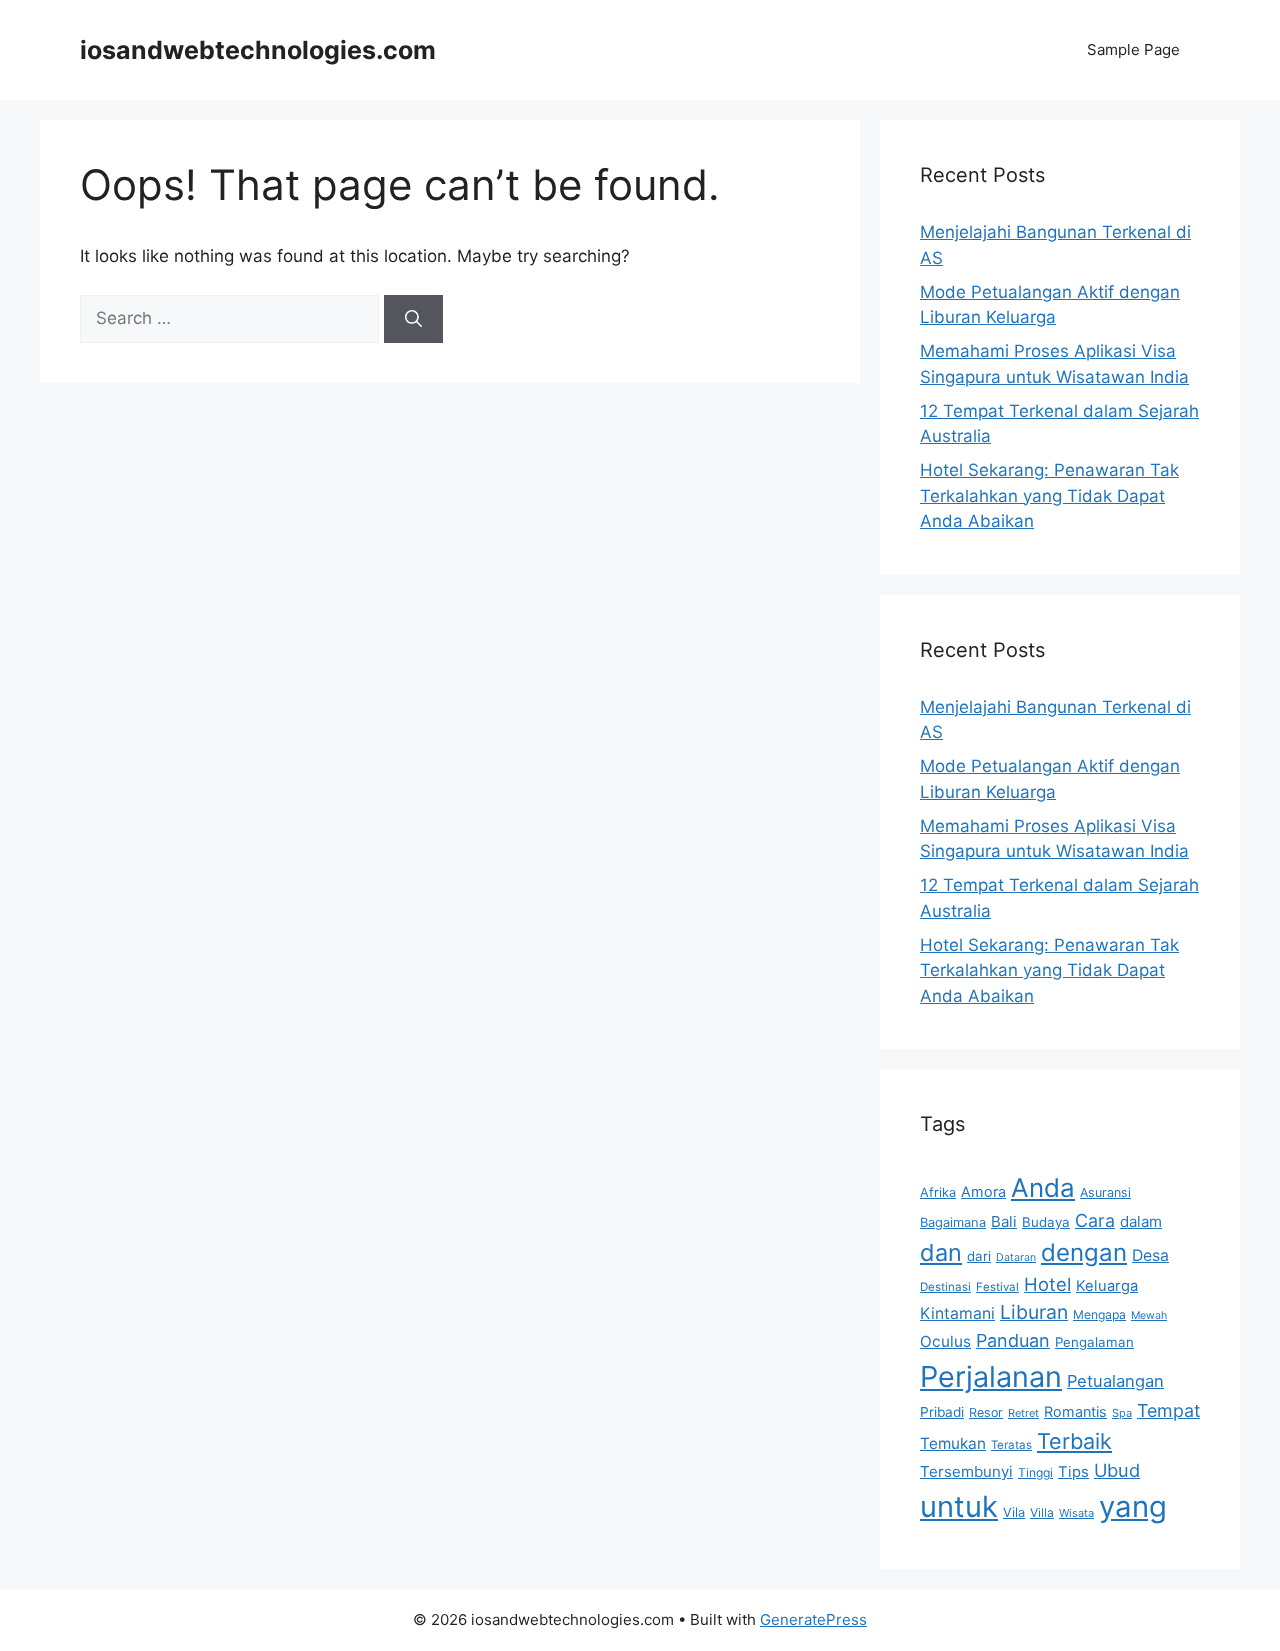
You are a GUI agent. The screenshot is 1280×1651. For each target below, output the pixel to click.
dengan (1084, 1252)
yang (1133, 1506)
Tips (1073, 1472)
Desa (1150, 1255)
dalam (1141, 1221)
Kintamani (957, 1313)
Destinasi (945, 1287)
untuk (959, 1506)
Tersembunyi (966, 1471)
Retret (1023, 1413)
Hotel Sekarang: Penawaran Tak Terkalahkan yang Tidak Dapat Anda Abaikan (1049, 495)
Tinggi (1035, 1472)
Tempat (1168, 1410)
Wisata (1076, 1513)
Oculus (945, 1341)
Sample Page (1133, 49)
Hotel (1047, 1284)
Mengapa (1099, 1314)
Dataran (1016, 1257)
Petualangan (1115, 1381)
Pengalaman (1094, 1342)
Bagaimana (953, 1222)
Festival (997, 1287)
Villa (1042, 1512)
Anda (1043, 1187)
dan (941, 1252)
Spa (1122, 1413)
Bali (1004, 1221)
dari (979, 1256)
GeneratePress (813, 1619)
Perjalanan (991, 1376)
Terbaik (1074, 1441)
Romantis (1075, 1411)
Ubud (1117, 1470)
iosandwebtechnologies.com (258, 50)
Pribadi (942, 1412)
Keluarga (1107, 1286)
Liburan (1034, 1312)
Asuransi (1105, 1192)
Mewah (1149, 1315)
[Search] (413, 319)
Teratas (1011, 1445)
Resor (986, 1412)
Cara (1095, 1220)
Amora (983, 1191)
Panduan (1013, 1340)
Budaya (1046, 1222)
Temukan (953, 1443)
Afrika (938, 1192)
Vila (1014, 1512)
